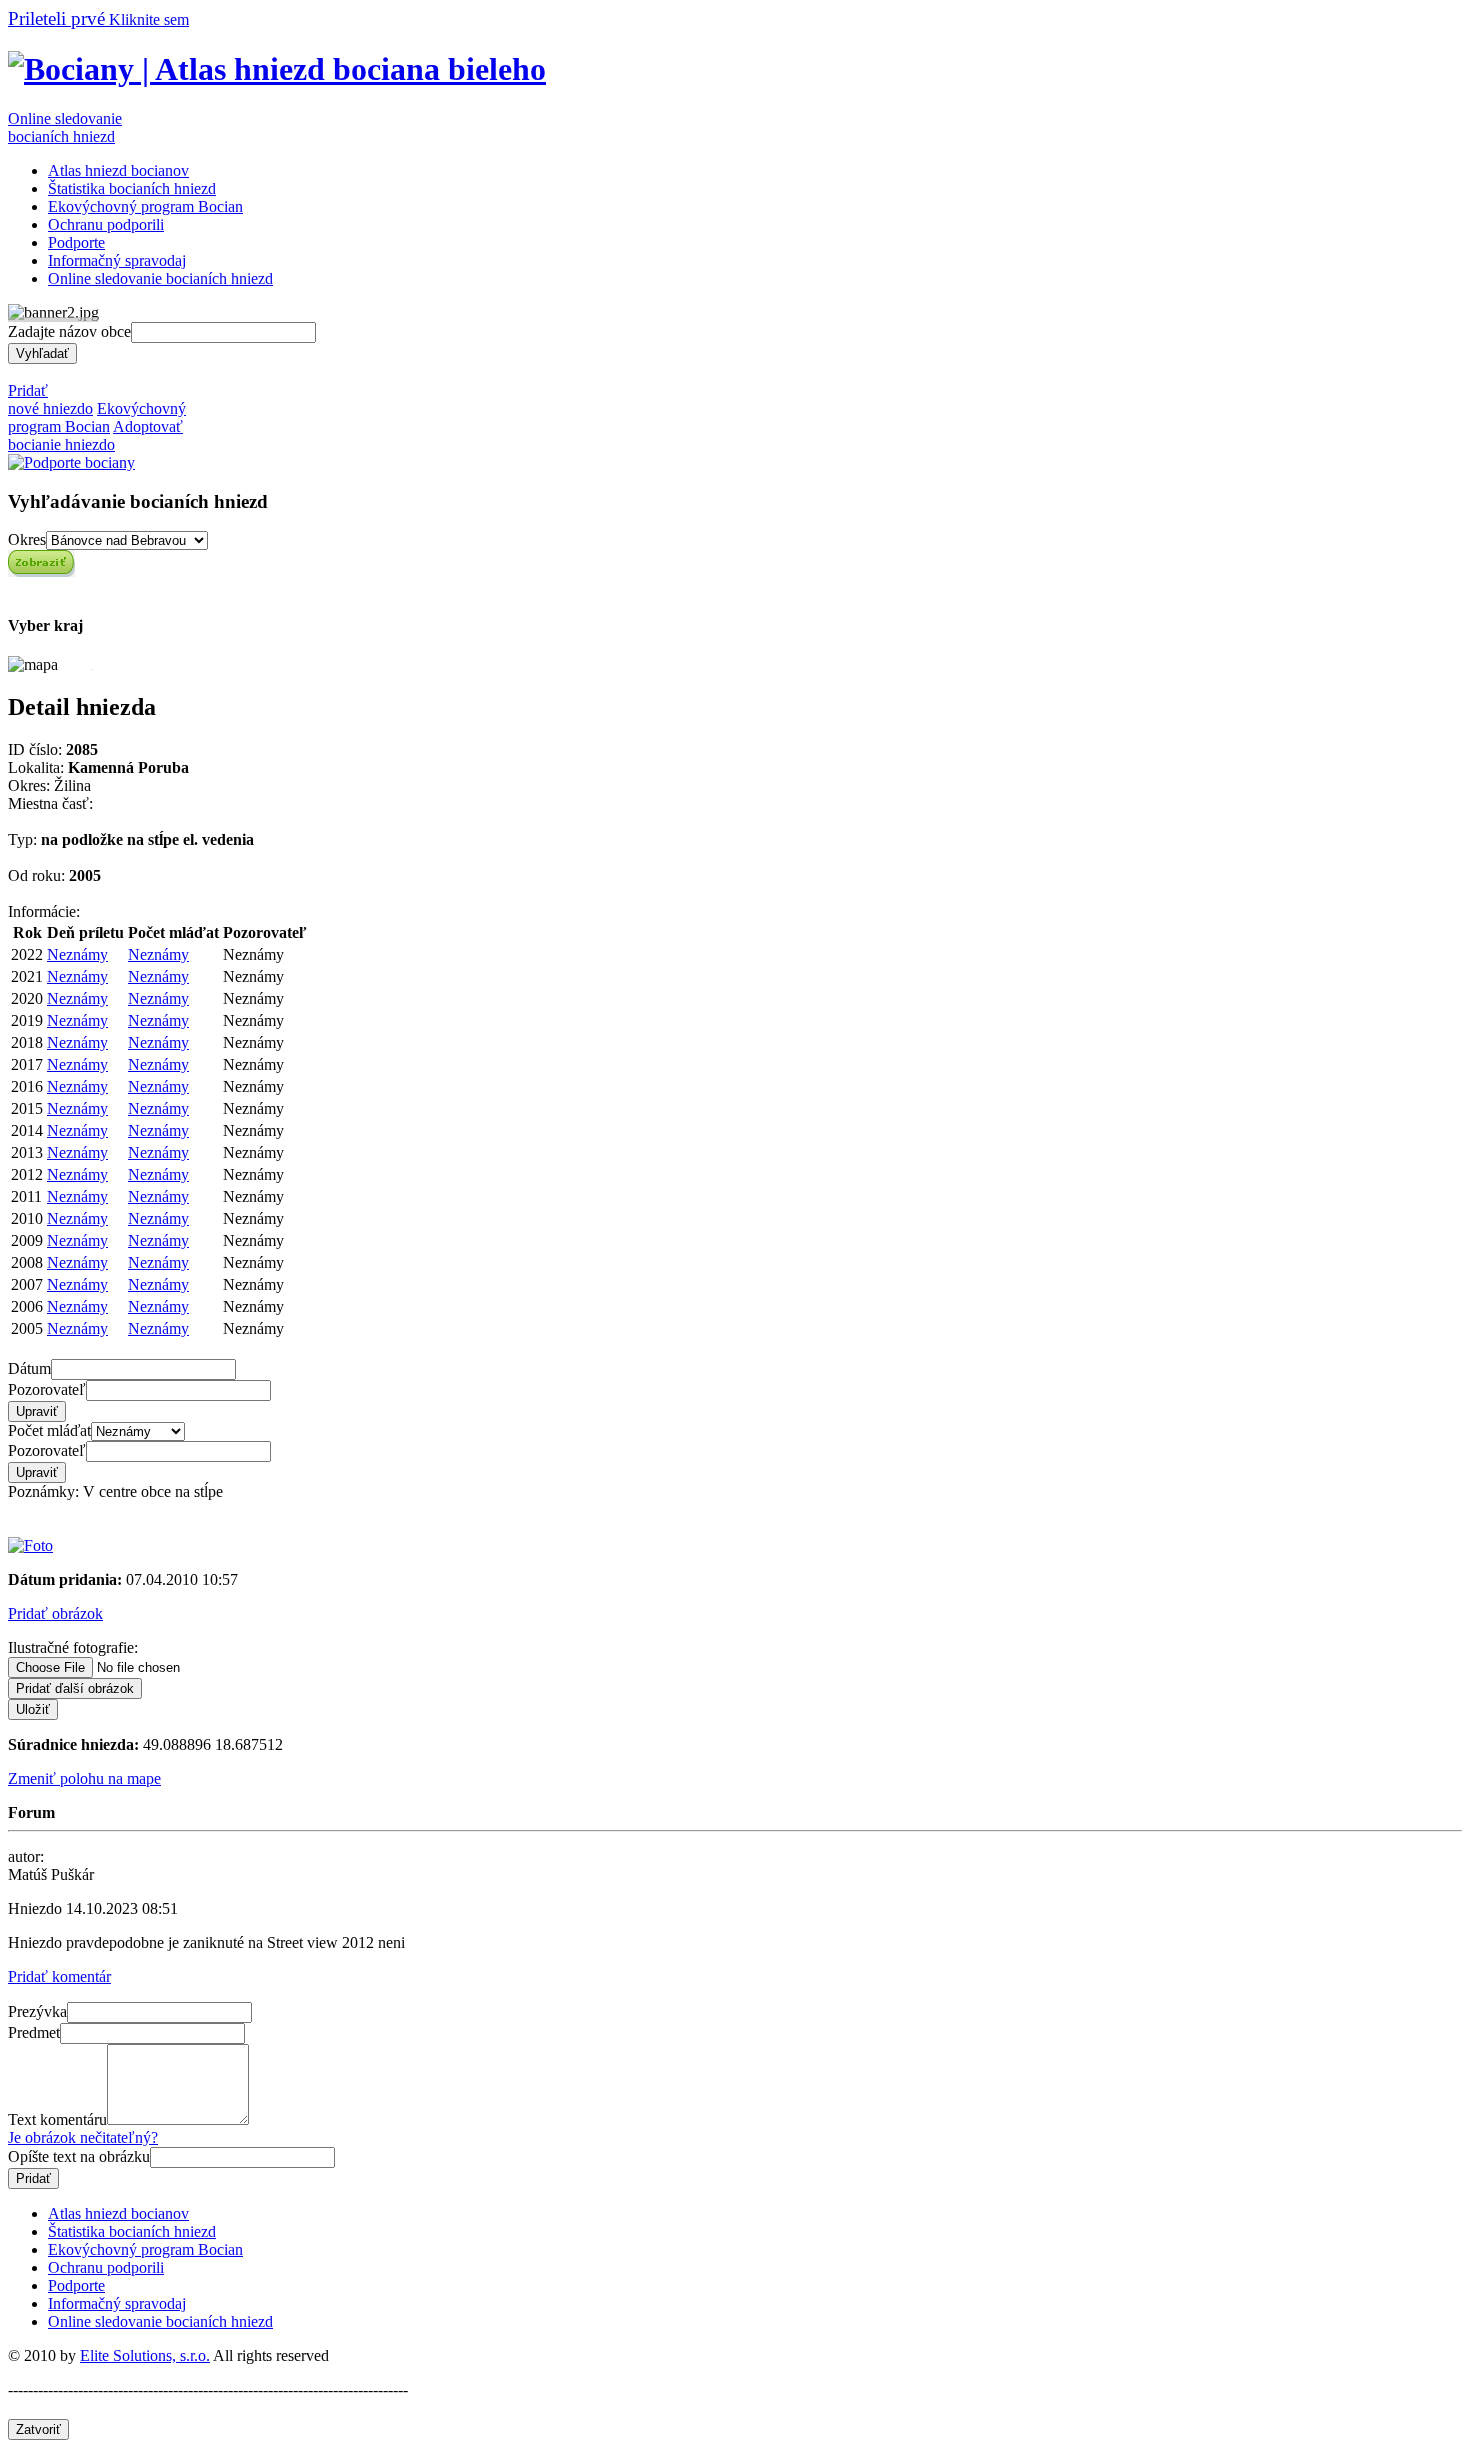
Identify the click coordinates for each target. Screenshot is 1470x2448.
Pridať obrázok (55, 1613)
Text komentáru (57, 2119)
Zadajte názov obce (69, 331)
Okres (27, 539)
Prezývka (37, 2011)
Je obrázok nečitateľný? (83, 2137)
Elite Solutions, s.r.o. (145, 2355)
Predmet (34, 2032)
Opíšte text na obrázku (79, 2156)
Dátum (29, 1368)
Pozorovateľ (47, 1389)
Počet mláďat (49, 1430)
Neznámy (77, 954)
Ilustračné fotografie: (73, 1647)
